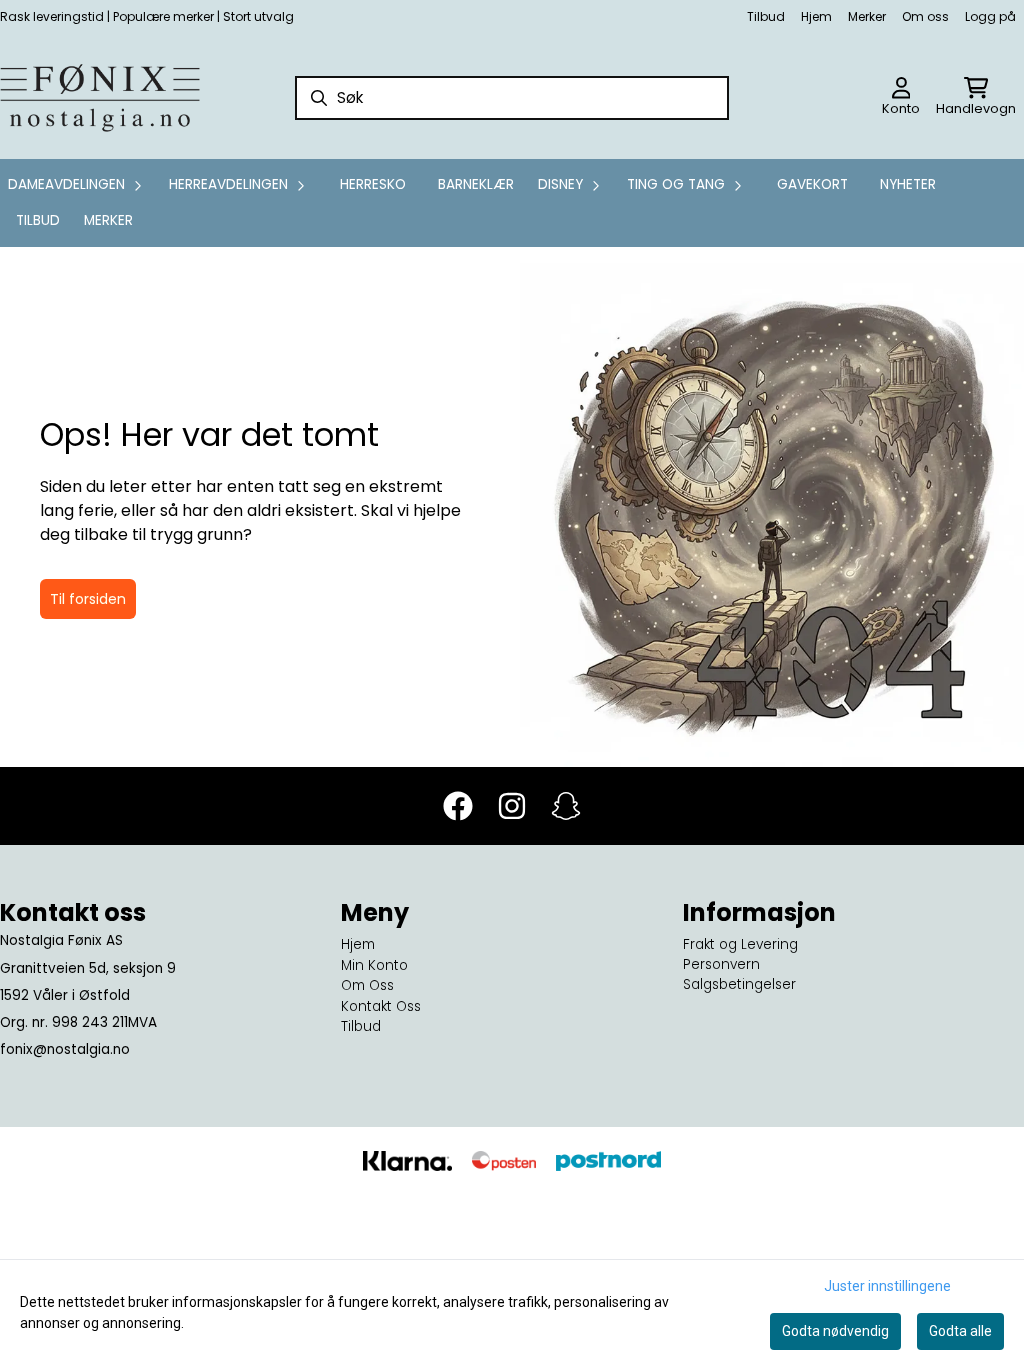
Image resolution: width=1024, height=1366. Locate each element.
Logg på (990, 16)
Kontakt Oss (381, 1006)
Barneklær (476, 184)
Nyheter (908, 184)
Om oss (925, 16)
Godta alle (960, 1331)
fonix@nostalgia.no (65, 1049)
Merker (867, 16)
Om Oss (367, 985)
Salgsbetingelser (739, 984)
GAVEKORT (812, 184)
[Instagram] (512, 806)
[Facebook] (458, 806)
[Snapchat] (566, 806)
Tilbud (766, 16)
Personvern (721, 964)
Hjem (816, 16)
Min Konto (374, 965)
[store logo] (100, 98)
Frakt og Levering (740, 944)
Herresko (373, 184)
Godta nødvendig (835, 1331)
